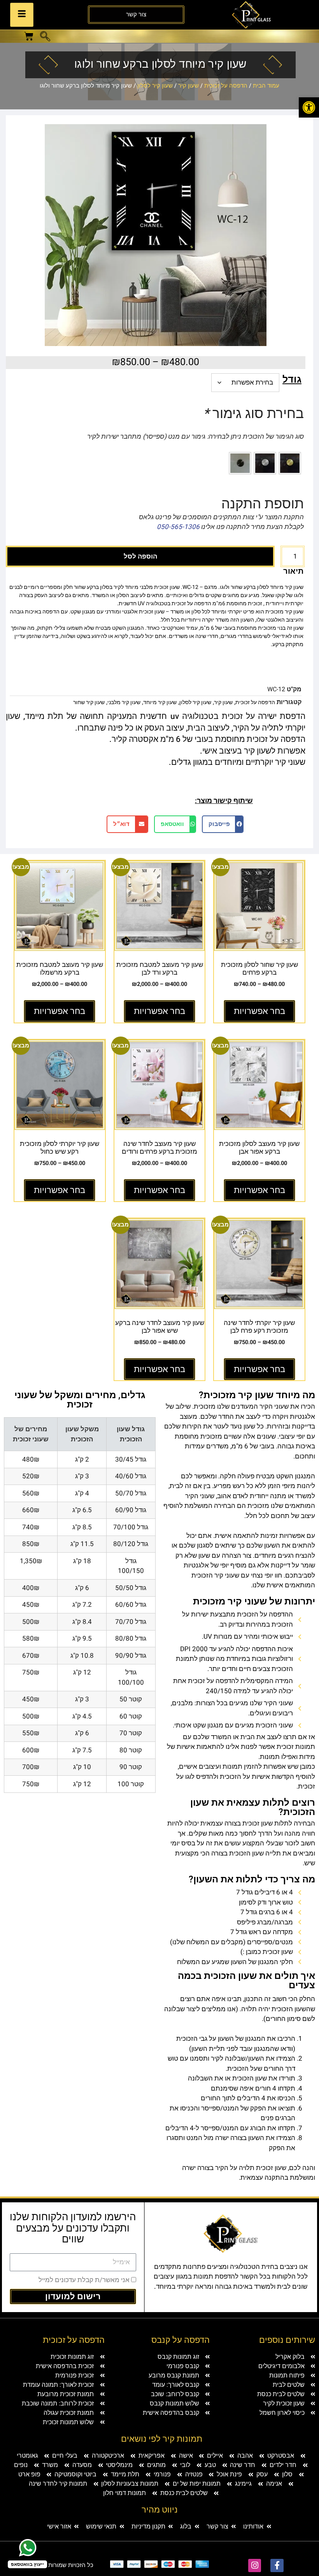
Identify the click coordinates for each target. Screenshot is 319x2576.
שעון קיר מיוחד (160, 702)
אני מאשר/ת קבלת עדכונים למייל (84, 2280)
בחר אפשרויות (259, 1011)
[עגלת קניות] (29, 36)
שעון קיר (188, 86)
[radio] (290, 463)
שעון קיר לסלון (155, 86)
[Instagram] (255, 2565)
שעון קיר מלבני (124, 702)
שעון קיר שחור (89, 702)
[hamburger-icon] (22, 15)
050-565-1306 (178, 527)
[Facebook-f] (277, 2565)
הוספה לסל (140, 556)
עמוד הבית (266, 86)
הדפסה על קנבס (181, 2340)
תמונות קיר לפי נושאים (162, 2439)
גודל (292, 380)
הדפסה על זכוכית (226, 86)
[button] (45, 37)
